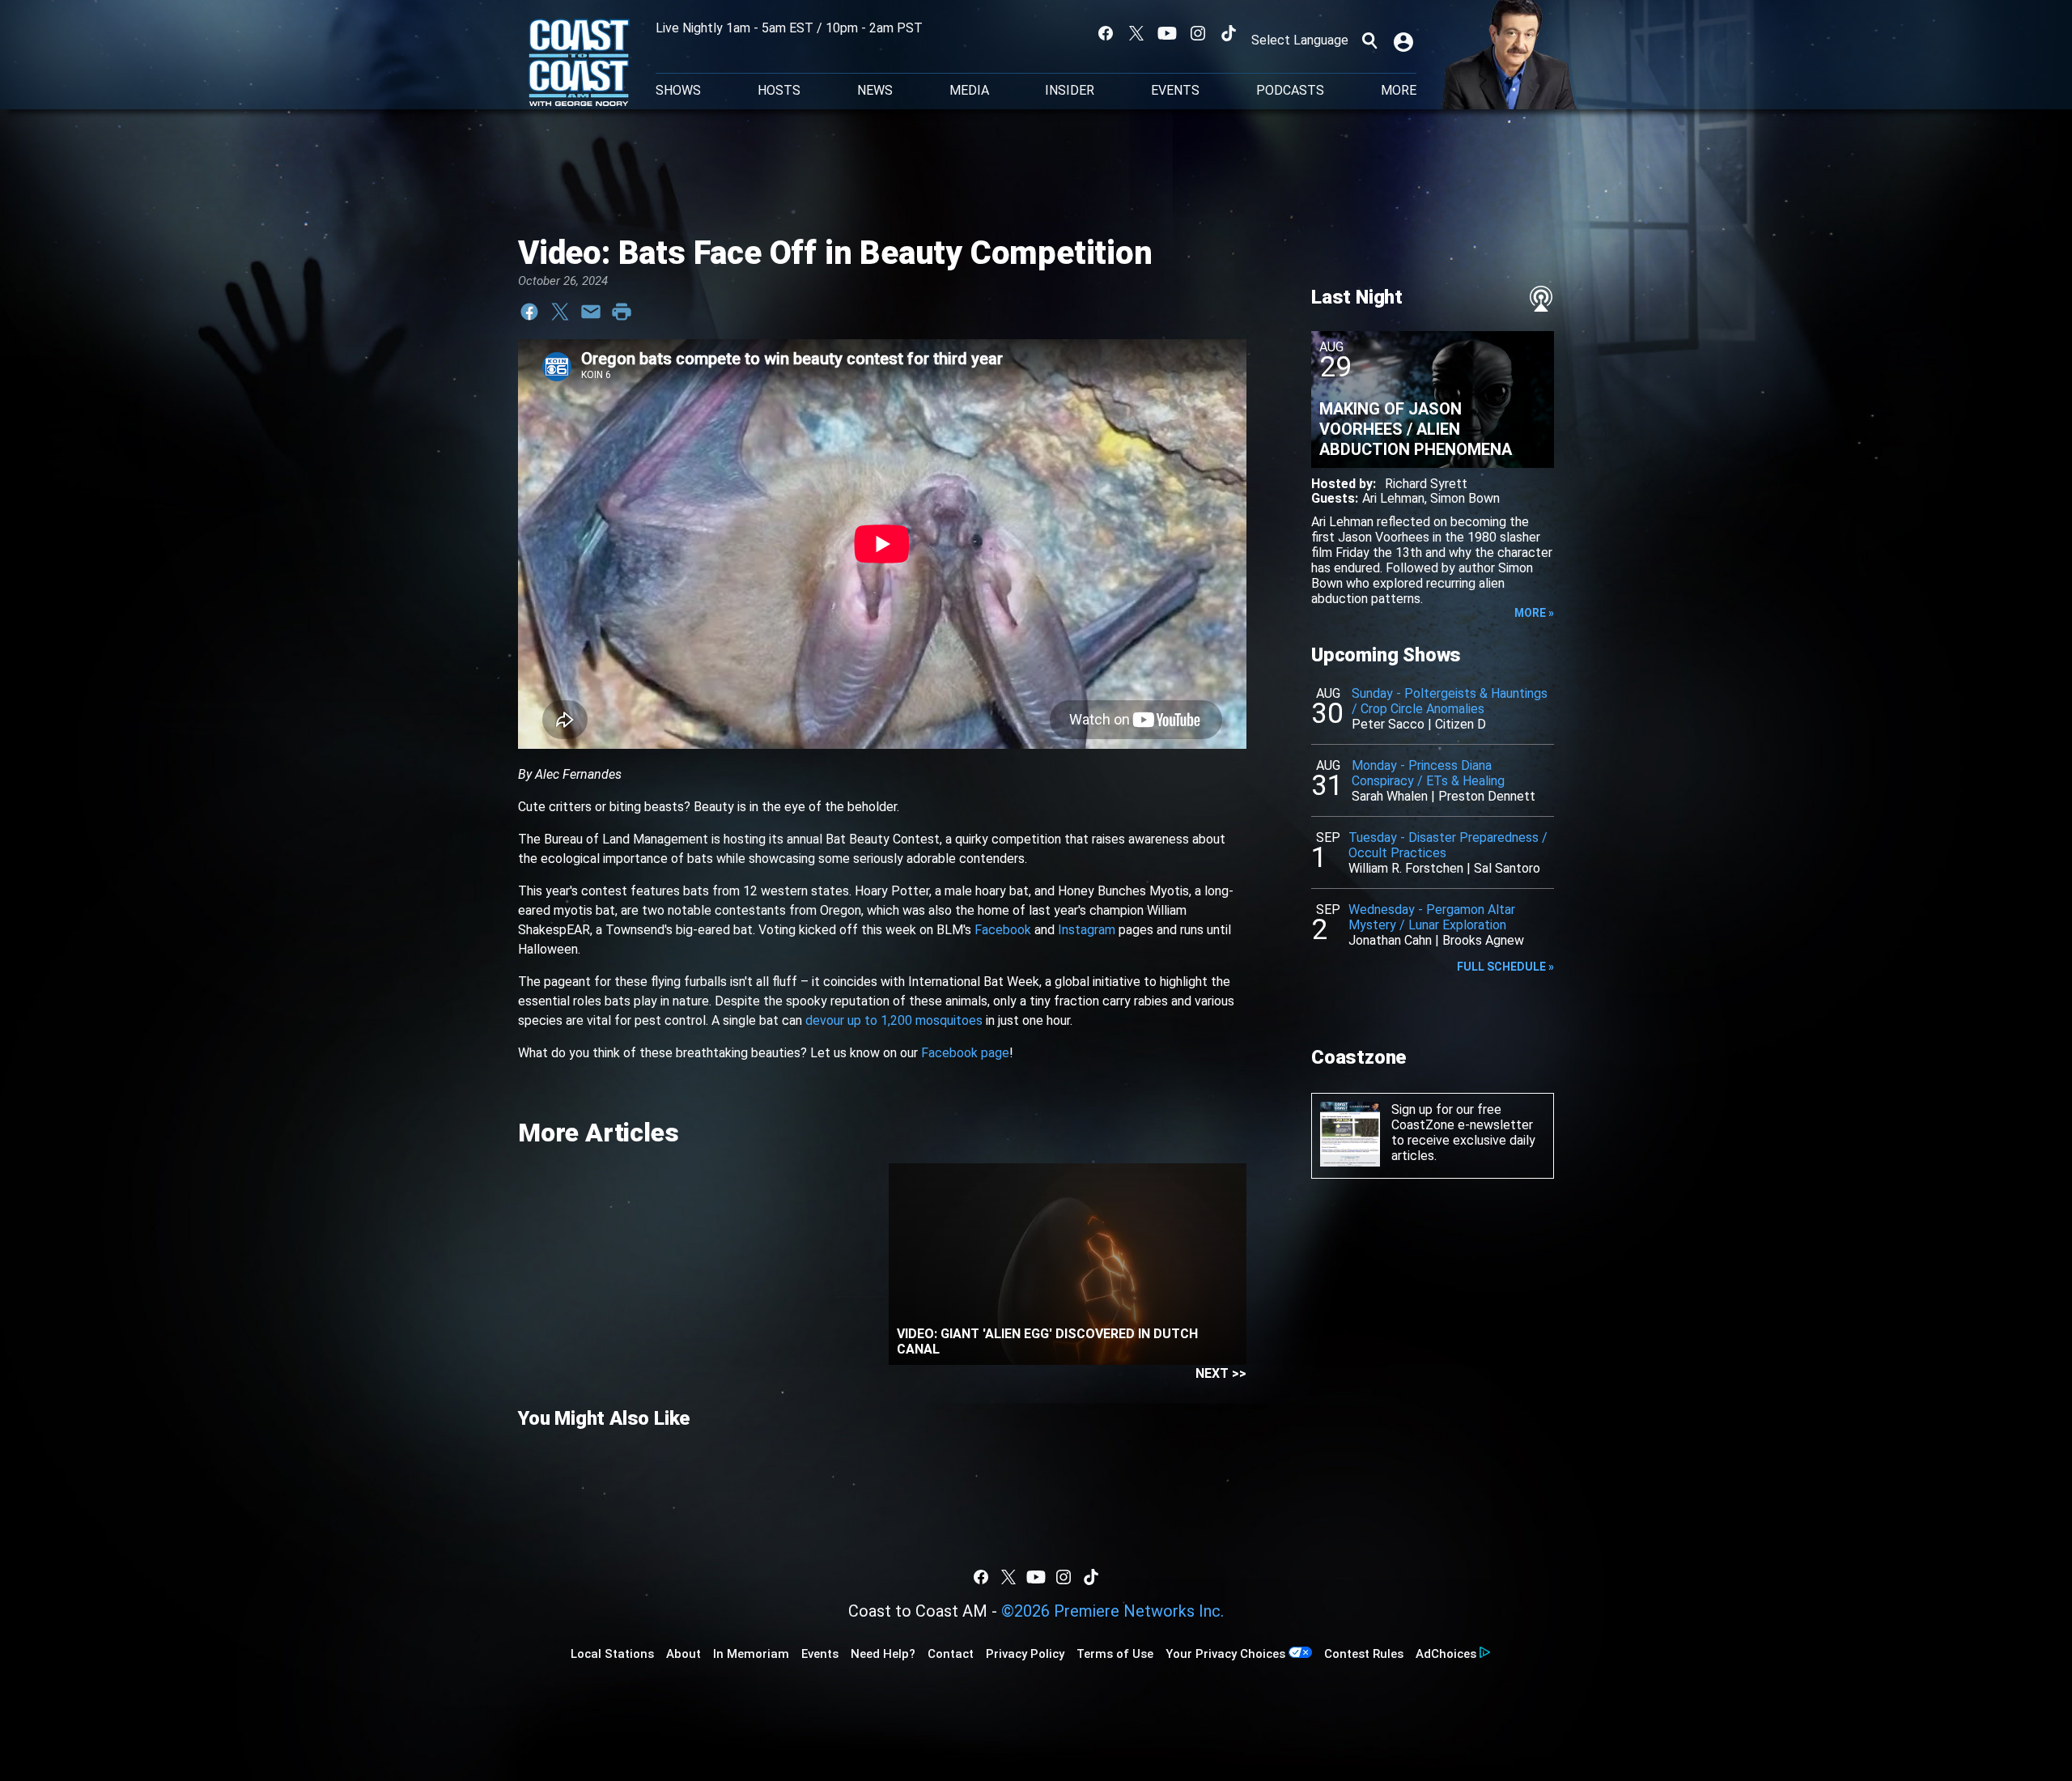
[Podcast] (1541, 299)
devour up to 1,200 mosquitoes (894, 1020)
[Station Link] (579, 64)
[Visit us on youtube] (1167, 33)
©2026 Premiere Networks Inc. (1112, 1611)
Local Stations (612, 1654)
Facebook (1003, 930)
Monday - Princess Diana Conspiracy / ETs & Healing (1428, 773)
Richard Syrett (1426, 484)
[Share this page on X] (560, 312)
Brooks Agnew (1483, 940)
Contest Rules (1364, 1654)
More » (1534, 613)
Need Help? (883, 1654)
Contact (951, 1654)
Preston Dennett (1487, 796)
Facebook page (965, 1053)
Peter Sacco (1388, 724)
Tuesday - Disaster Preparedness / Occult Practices (1448, 845)
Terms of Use (1115, 1654)
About (684, 1654)
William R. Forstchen (1406, 868)
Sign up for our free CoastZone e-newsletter (1462, 1117)
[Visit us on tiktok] (1229, 33)
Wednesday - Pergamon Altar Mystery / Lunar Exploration (1432, 917)
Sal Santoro (1507, 868)
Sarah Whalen (1390, 796)
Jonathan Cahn (1390, 940)
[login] (1405, 40)
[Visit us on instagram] (1198, 33)
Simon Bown (1465, 498)
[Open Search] (1369, 40)
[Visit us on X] (1136, 33)
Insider (1070, 91)
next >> (1221, 1373)
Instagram (1087, 930)
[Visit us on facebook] (1106, 33)
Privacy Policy (1025, 1654)
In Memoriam (751, 1654)
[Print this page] (622, 312)
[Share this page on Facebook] (529, 312)
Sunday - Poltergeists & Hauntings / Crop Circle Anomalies (1450, 701)
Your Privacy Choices (1225, 1654)
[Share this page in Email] (591, 312)
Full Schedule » (1505, 967)
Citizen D (1461, 724)
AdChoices (1446, 1654)
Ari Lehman (1393, 498)
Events (1175, 91)
